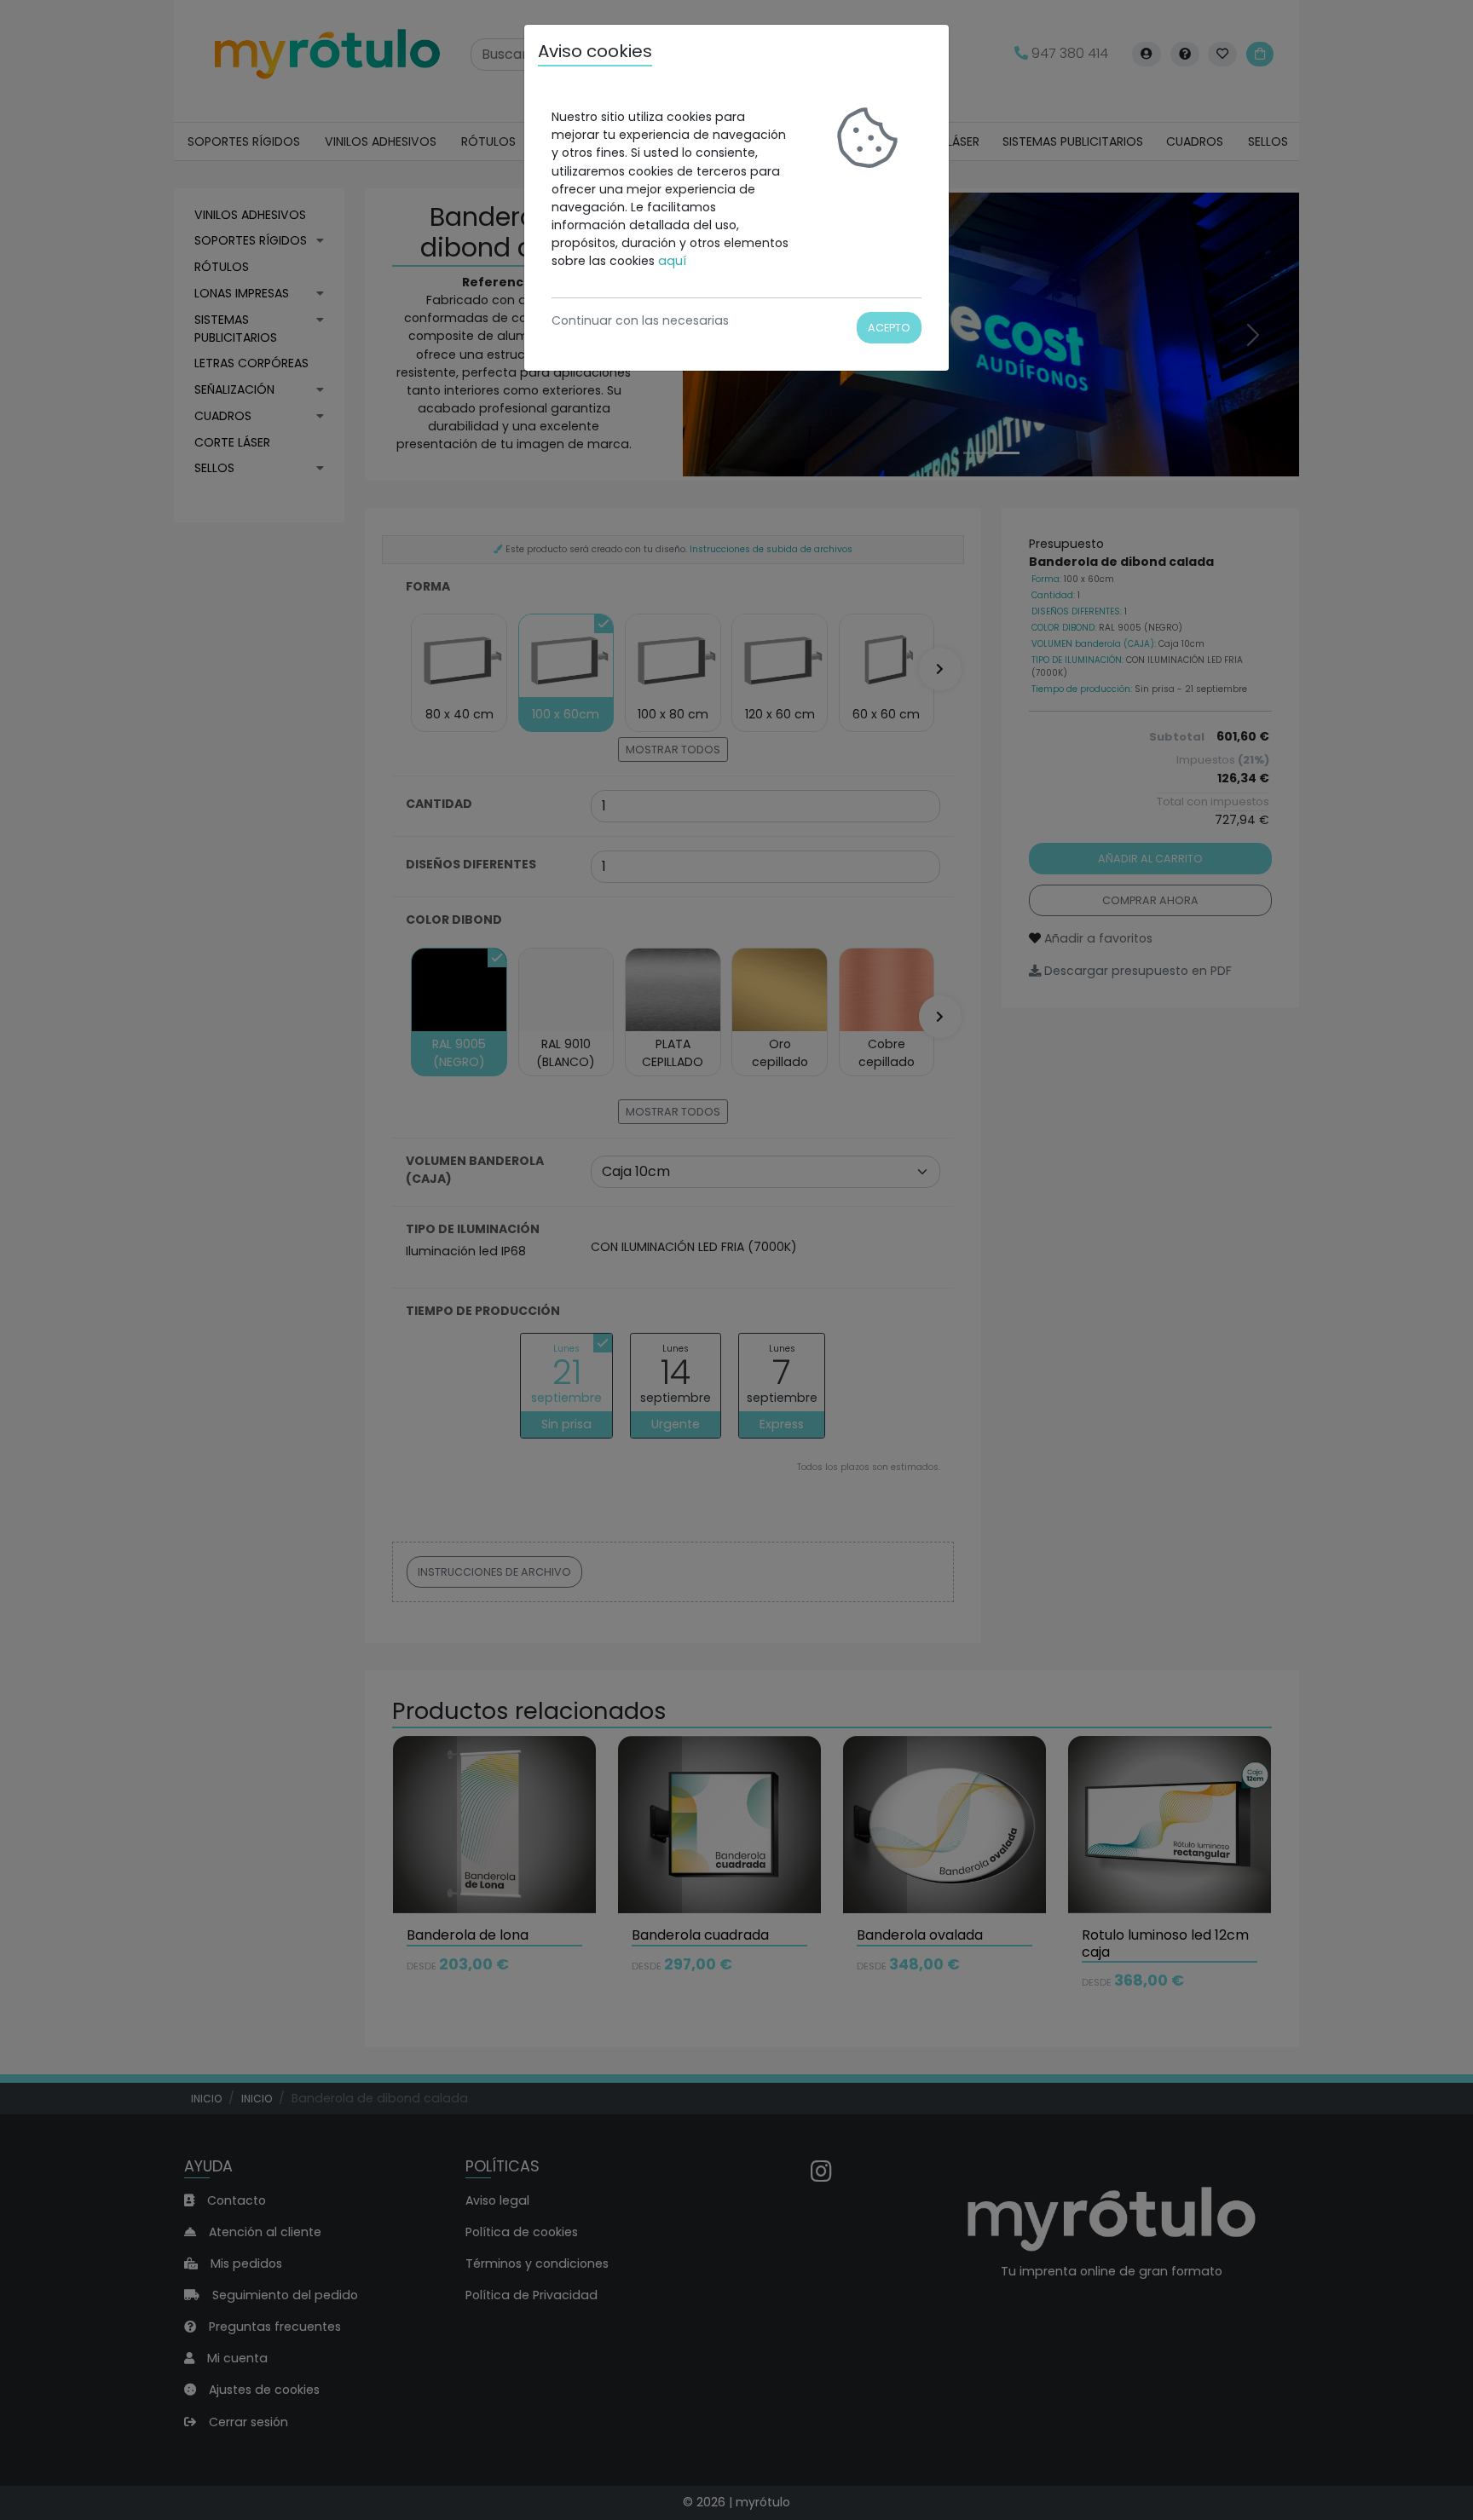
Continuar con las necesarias (640, 320)
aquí (672, 261)
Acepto (889, 328)
